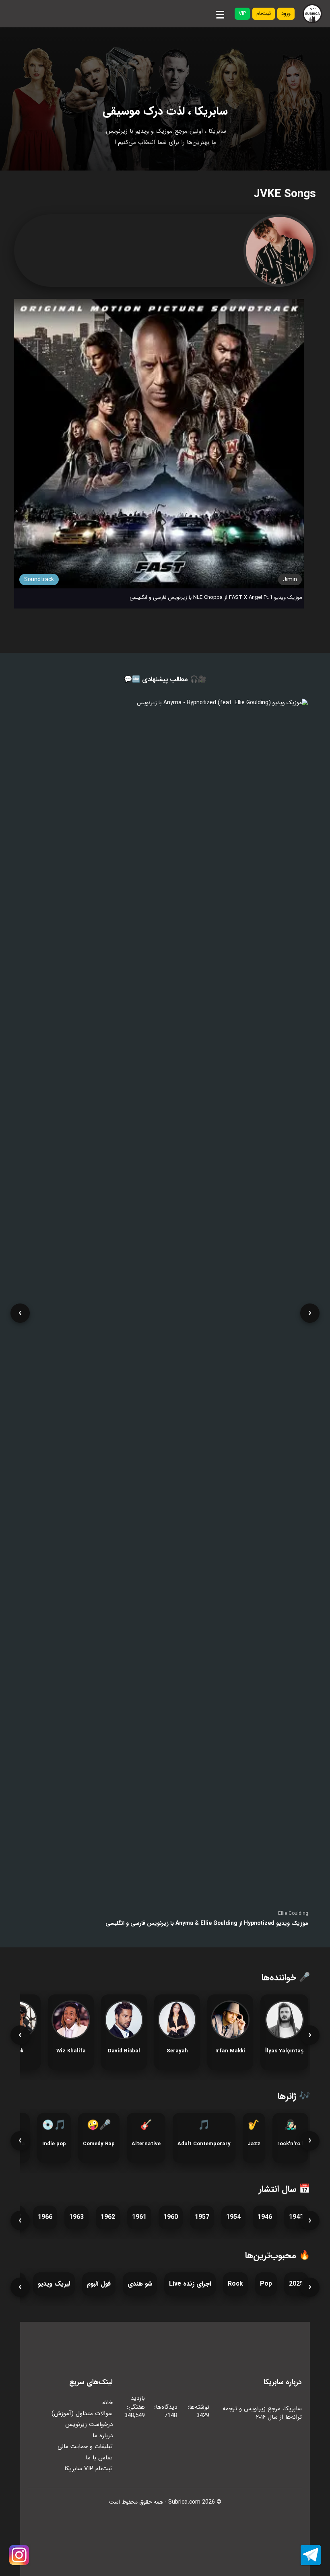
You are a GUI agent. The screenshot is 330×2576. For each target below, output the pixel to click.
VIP (242, 13)
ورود (286, 13)
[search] (199, 14)
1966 (45, 2217)
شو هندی (140, 2284)
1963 (76, 2217)
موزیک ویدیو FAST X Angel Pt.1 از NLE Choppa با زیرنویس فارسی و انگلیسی (216, 597)
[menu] (220, 13)
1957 (202, 2217)
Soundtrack (39, 580)
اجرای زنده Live (190, 2284)
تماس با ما (99, 2458)
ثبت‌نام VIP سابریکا (89, 2469)
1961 (139, 2217)
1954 (233, 2217)
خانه (107, 2403)
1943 (296, 2217)
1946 (265, 2217)
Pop (266, 2284)
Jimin (290, 580)
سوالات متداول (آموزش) (82, 2414)
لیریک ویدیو (54, 2284)
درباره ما (103, 2436)
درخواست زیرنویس (89, 2424)
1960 (171, 2217)
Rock (235, 2284)
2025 (296, 2284)
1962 (108, 2217)
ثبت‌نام (264, 13)
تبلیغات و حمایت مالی (85, 2446)
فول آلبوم (99, 2284)
